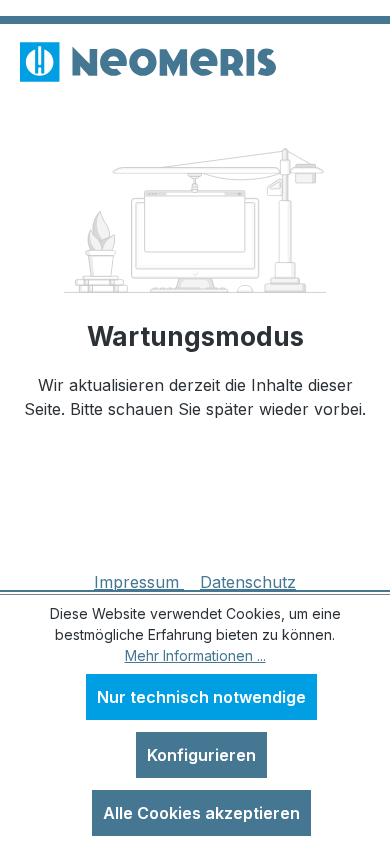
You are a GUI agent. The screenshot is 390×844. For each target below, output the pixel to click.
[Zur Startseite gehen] (148, 62)
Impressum (139, 582)
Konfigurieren (201, 755)
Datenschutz (248, 582)
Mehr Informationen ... (195, 655)
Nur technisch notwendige (201, 697)
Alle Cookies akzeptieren (201, 813)
